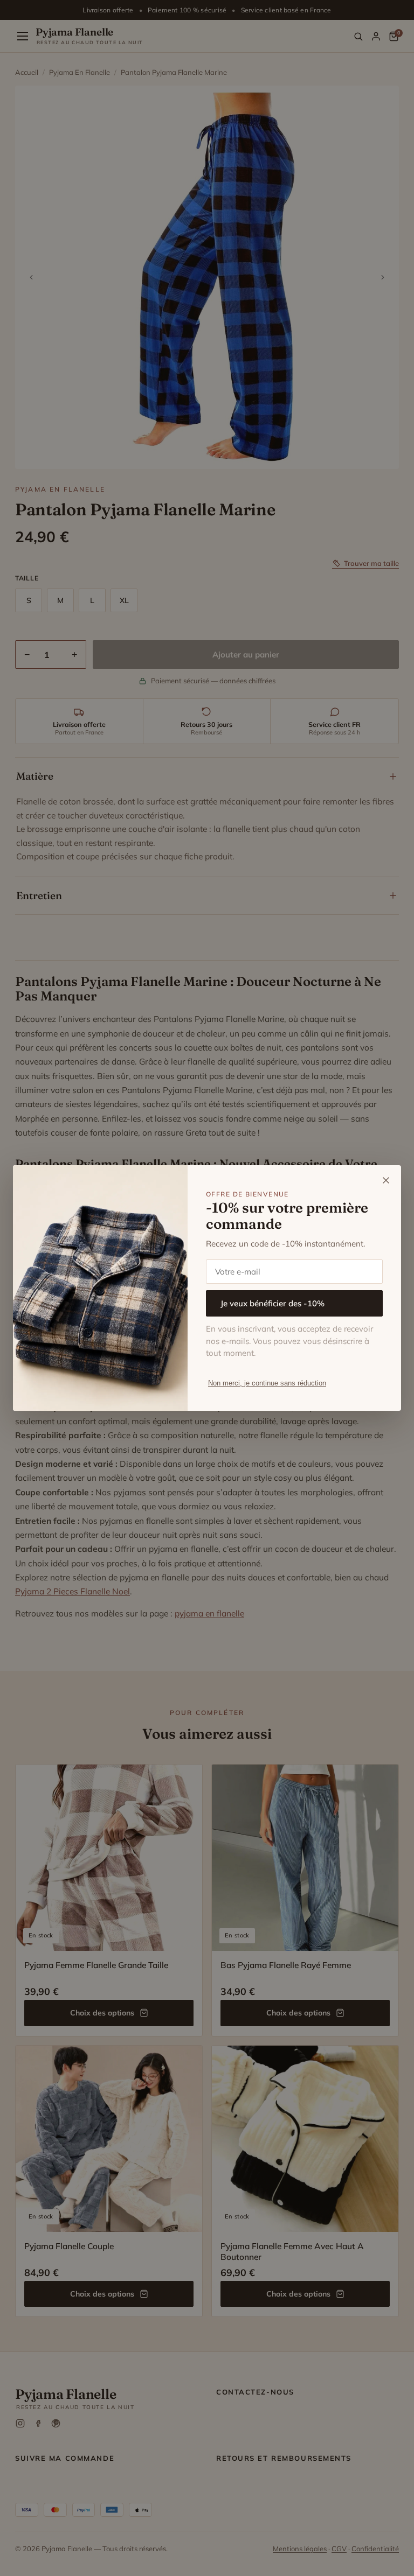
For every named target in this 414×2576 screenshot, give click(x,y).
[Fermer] (386, 1180)
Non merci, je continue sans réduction (267, 1383)
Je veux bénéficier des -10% (272, 1303)
